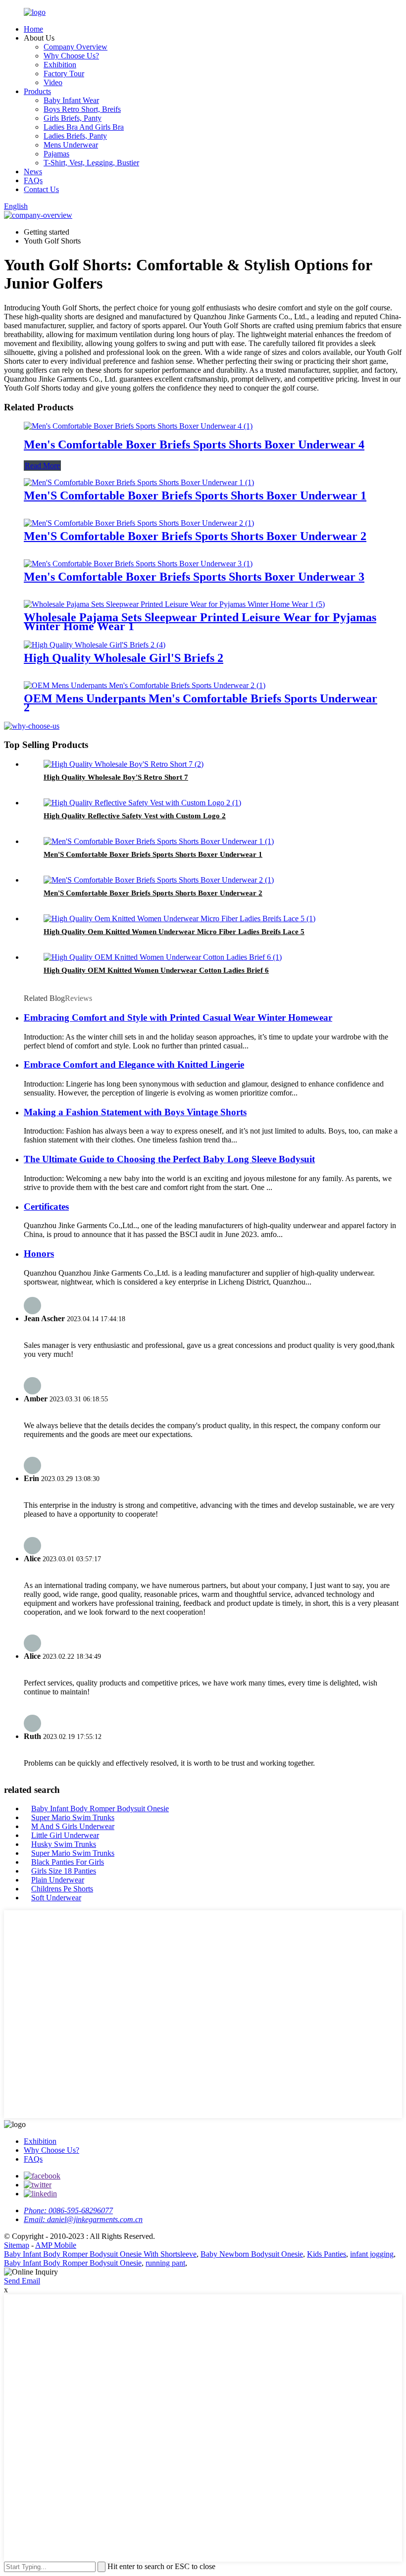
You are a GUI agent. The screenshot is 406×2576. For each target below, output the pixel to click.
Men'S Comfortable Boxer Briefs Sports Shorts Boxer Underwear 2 (195, 536)
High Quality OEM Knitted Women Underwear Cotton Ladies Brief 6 (156, 970)
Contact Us (41, 189)
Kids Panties (327, 2254)
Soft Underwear (56, 1898)
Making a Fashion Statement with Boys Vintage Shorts (135, 1112)
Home (33, 29)
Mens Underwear (71, 145)
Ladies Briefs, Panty (75, 136)
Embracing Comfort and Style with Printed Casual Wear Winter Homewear (178, 1017)
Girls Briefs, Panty (73, 118)
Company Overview (76, 47)
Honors (39, 1254)
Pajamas (56, 154)
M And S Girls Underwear (73, 1826)
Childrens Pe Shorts (62, 1889)
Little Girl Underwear (65, 1835)
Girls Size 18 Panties (64, 1871)
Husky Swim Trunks (64, 1844)
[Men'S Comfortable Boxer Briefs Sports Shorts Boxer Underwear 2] (139, 523)
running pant (165, 2263)
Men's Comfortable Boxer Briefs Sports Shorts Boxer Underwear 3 (194, 577)
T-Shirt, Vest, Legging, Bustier (91, 163)
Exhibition (60, 65)
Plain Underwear (58, 1880)
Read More (42, 466)
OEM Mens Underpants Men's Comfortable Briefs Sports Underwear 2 (201, 703)
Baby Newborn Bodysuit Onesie (252, 2254)
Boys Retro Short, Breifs (82, 109)
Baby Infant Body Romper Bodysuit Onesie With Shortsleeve (100, 2254)
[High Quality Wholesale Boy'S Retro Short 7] (124, 764)
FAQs (33, 180)
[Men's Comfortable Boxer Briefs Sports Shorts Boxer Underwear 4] (138, 426)
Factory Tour (64, 74)
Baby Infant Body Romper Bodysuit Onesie (100, 1808)
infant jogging (372, 2254)
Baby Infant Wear (71, 100)
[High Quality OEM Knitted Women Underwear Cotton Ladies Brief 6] (163, 957)
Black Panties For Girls (68, 1862)
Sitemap (17, 2245)
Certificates (46, 1207)
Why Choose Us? (71, 56)
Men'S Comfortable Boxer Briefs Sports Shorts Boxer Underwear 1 (195, 495)
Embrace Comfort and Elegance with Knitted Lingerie (134, 1065)
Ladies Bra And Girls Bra (84, 127)
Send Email (22, 2281)
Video (53, 82)
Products (37, 91)
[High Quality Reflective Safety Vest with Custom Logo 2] (142, 803)
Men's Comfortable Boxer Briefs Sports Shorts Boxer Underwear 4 (194, 445)
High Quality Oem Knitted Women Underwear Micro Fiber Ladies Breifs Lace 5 (174, 932)
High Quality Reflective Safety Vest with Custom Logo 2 (135, 816)
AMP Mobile (56, 2245)
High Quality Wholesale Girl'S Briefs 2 (124, 658)
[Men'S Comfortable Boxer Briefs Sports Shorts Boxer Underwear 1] (139, 482)
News (33, 172)
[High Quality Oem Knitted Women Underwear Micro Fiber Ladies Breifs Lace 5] (179, 918)
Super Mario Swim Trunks (73, 1817)
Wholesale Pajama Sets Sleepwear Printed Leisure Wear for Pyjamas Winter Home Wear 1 (200, 622)
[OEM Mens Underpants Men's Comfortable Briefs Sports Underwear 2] (145, 685)
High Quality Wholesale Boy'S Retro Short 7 (116, 777)
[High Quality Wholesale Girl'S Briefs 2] (95, 645)
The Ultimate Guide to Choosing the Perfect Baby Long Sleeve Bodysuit (169, 1159)
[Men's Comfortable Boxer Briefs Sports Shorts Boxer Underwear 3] (138, 564)
